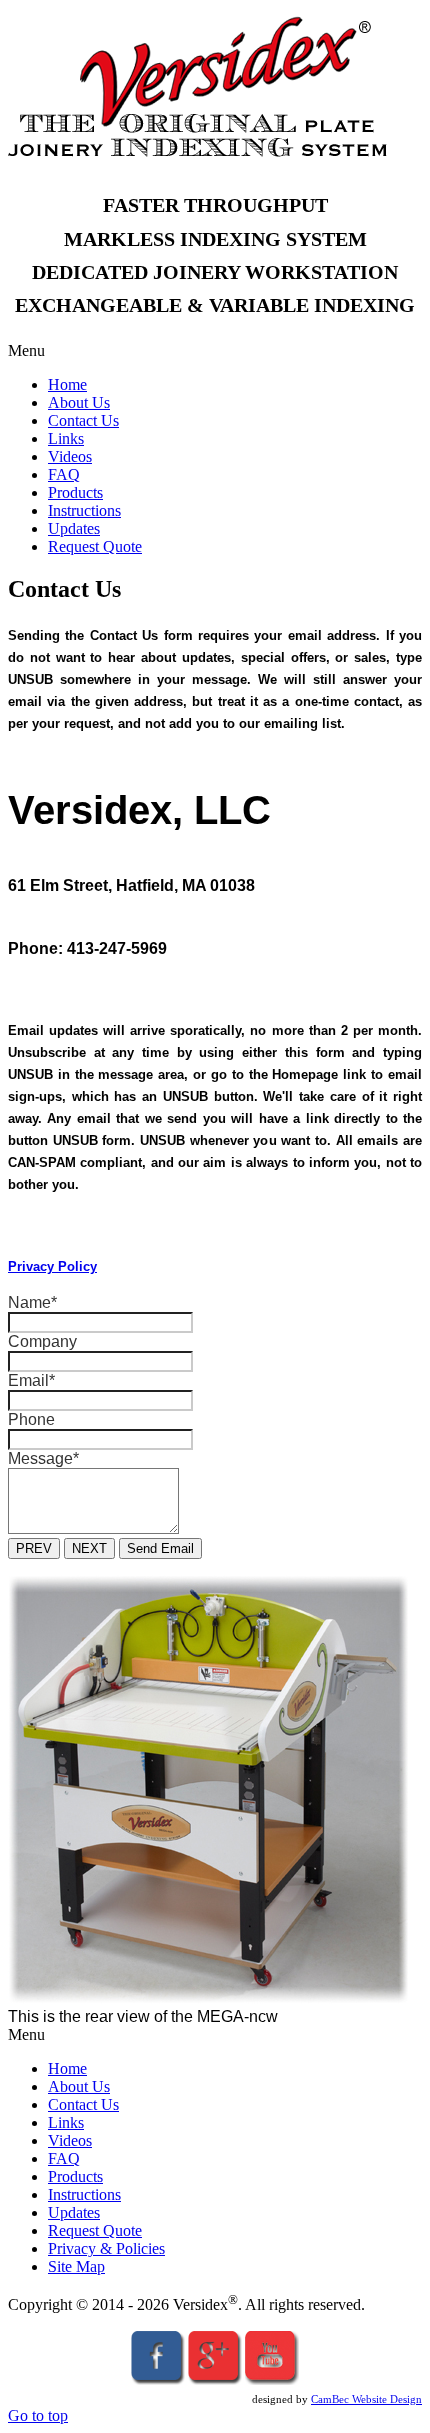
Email (31, 1380)
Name (32, 1302)
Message (43, 1458)
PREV (34, 1548)
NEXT (89, 1548)
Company (42, 1341)
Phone (31, 1419)
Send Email (160, 1548)
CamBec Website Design (366, 2399)
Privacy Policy (52, 1266)
